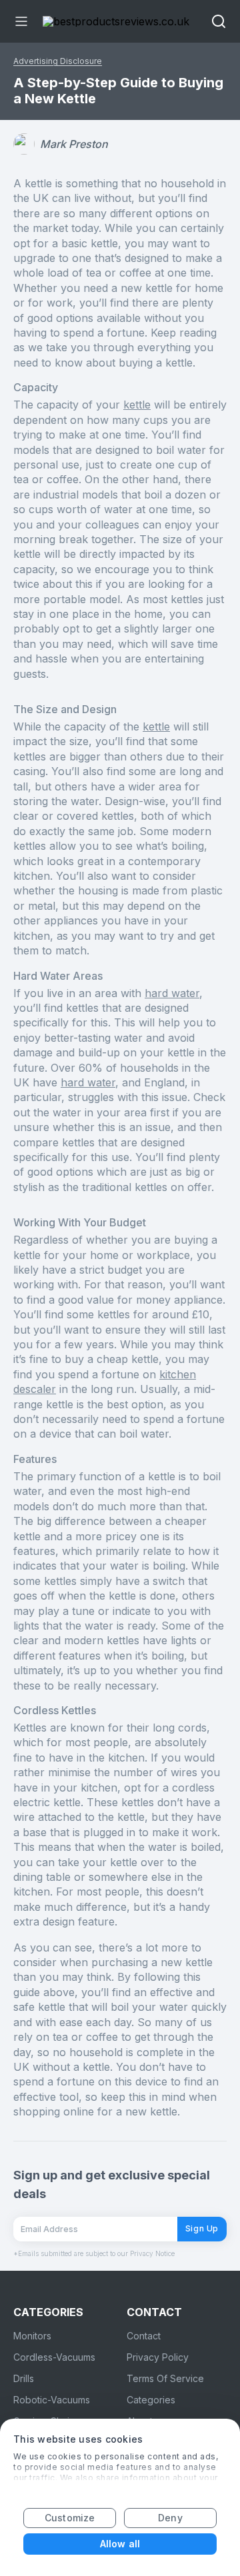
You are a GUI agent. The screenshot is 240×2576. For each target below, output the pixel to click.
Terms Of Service (165, 2378)
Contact (144, 2336)
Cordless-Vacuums (54, 2357)
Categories (151, 2400)
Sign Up (202, 2228)
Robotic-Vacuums (52, 2400)
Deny (170, 2518)
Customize (70, 2518)
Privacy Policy (158, 2357)
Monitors (32, 2336)
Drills (24, 2378)
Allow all (120, 2544)
